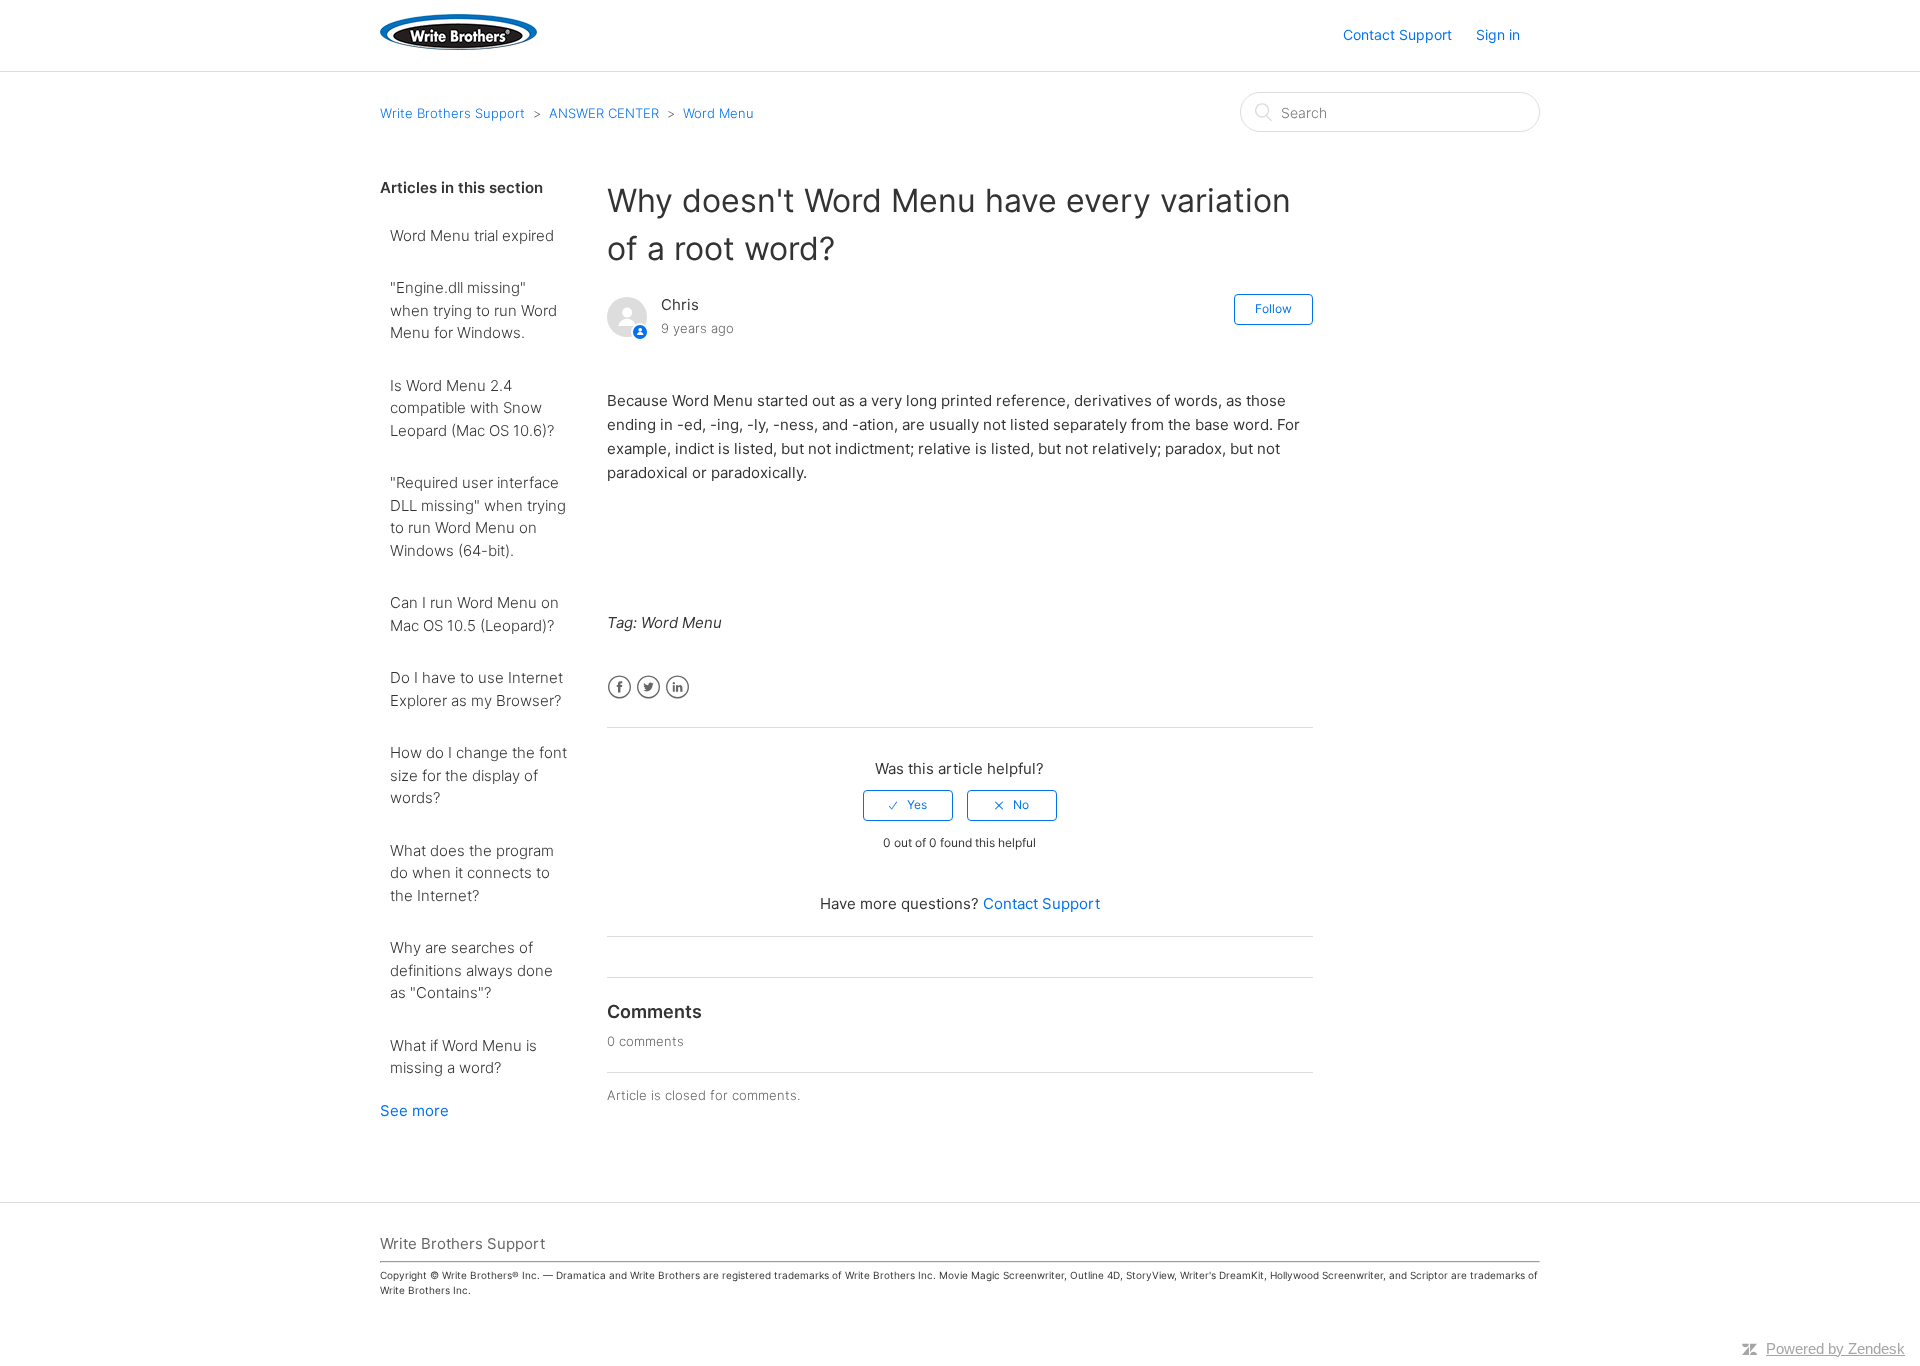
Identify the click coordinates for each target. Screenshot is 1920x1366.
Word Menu (718, 113)
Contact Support (1397, 34)
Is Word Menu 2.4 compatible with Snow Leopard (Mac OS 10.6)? (472, 408)
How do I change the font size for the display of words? (478, 775)
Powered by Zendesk (1835, 1348)
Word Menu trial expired (472, 235)
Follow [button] (1273, 308)
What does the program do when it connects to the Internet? (472, 873)
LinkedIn (677, 687)
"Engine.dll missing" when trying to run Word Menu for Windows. (473, 310)
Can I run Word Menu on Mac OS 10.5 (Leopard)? (474, 614)
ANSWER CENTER (604, 113)
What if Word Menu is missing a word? (463, 1057)
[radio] (908, 805)
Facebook (619, 687)
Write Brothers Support (452, 113)
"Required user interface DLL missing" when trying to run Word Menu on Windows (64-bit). (478, 516)
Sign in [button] (1498, 34)
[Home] (458, 44)
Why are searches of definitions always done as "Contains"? (471, 970)
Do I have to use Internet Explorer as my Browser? (476, 689)
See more (414, 1110)
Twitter (648, 687)
